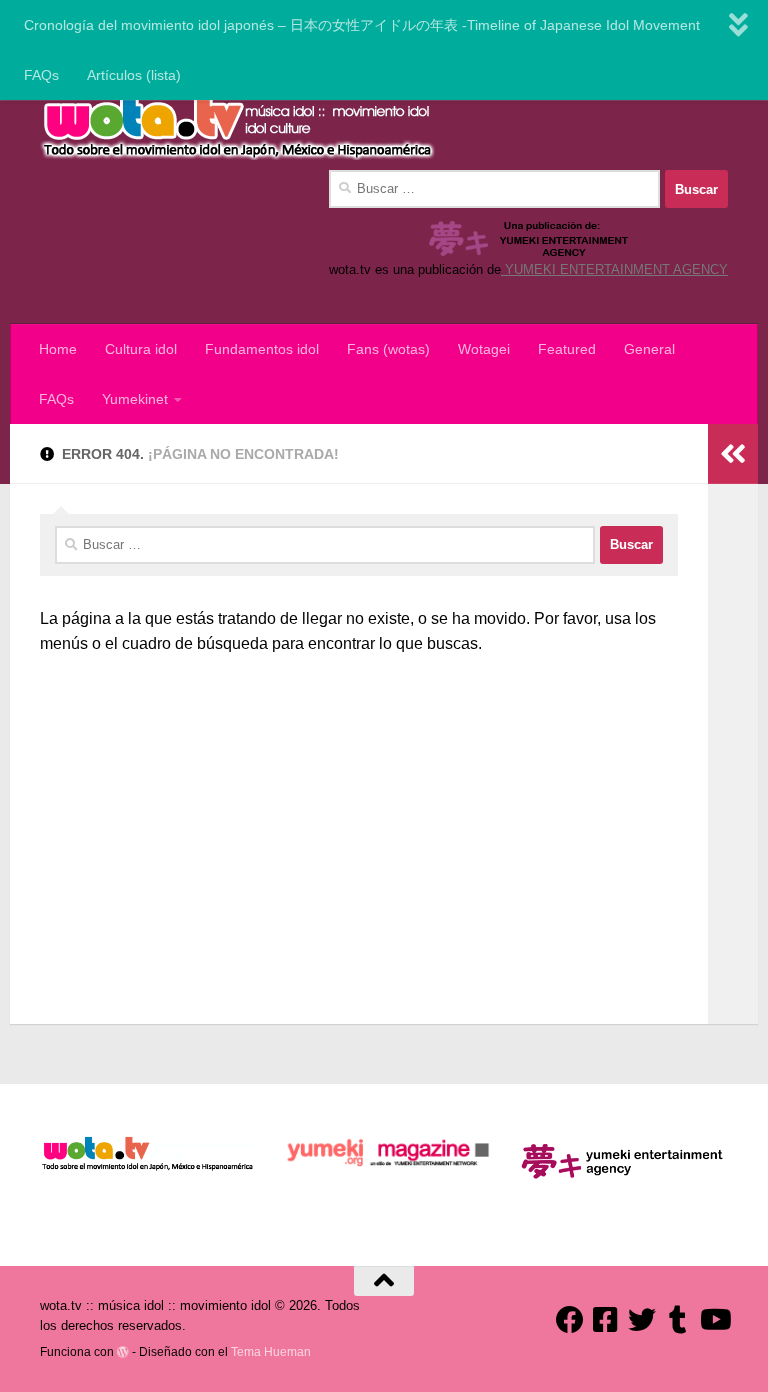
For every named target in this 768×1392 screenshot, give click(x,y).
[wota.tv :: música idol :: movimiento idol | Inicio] (237, 125)
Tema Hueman (271, 1351)
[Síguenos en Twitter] (642, 1320)
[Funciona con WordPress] (123, 1352)
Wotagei (484, 349)
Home (58, 349)
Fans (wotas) (388, 349)
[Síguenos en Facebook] (570, 1320)
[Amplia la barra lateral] (733, 454)
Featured (567, 349)
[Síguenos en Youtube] (714, 1320)
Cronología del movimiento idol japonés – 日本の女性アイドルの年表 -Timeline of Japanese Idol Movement (362, 25)
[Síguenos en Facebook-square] (606, 1320)
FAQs (41, 75)
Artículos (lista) (134, 75)
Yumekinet (135, 399)
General (649, 349)
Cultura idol (141, 349)
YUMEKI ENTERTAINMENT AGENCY (614, 269)
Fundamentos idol (262, 349)
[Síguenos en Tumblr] (678, 1320)
